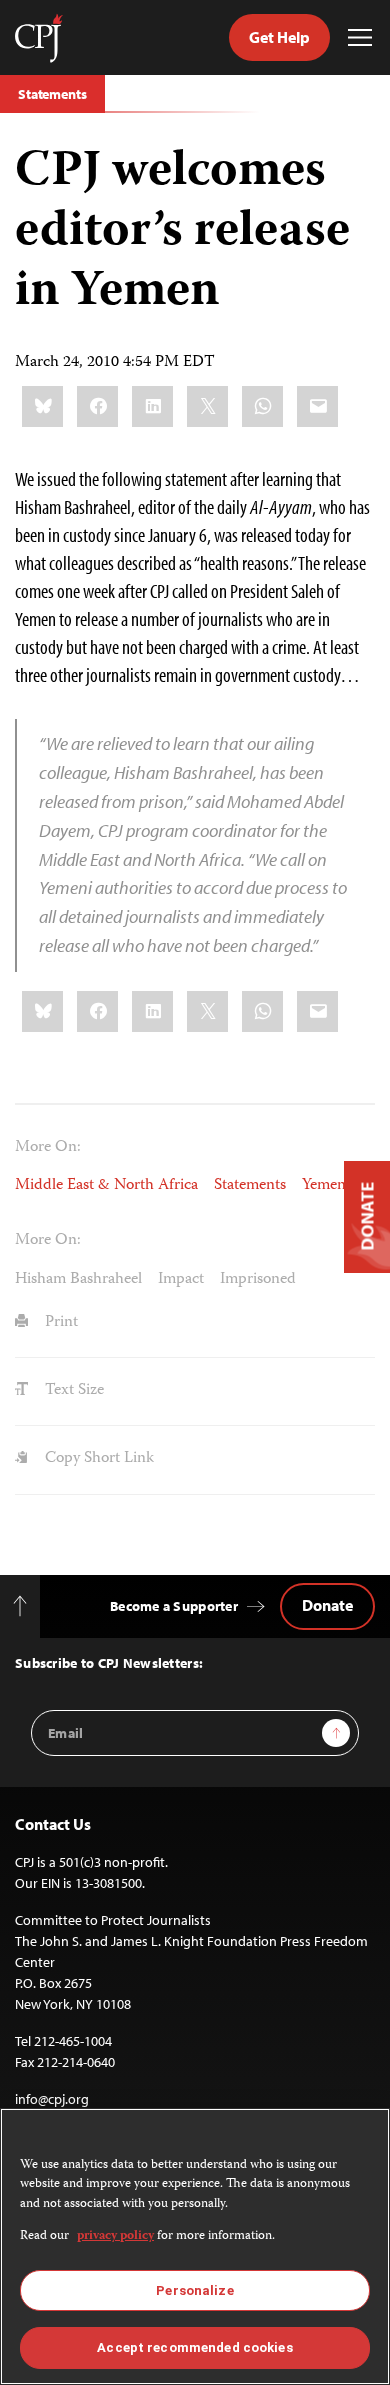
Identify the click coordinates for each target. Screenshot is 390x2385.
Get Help (279, 37)
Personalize (194, 2290)
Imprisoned (258, 1280)
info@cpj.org (52, 2099)
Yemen (324, 1186)
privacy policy (115, 2236)
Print (59, 1323)
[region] (195, 2246)
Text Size (72, 1391)
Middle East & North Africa (106, 1186)
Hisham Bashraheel (78, 1280)
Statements (52, 94)
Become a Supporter (174, 1606)
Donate (327, 1605)
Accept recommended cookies (194, 2347)
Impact (181, 1280)
